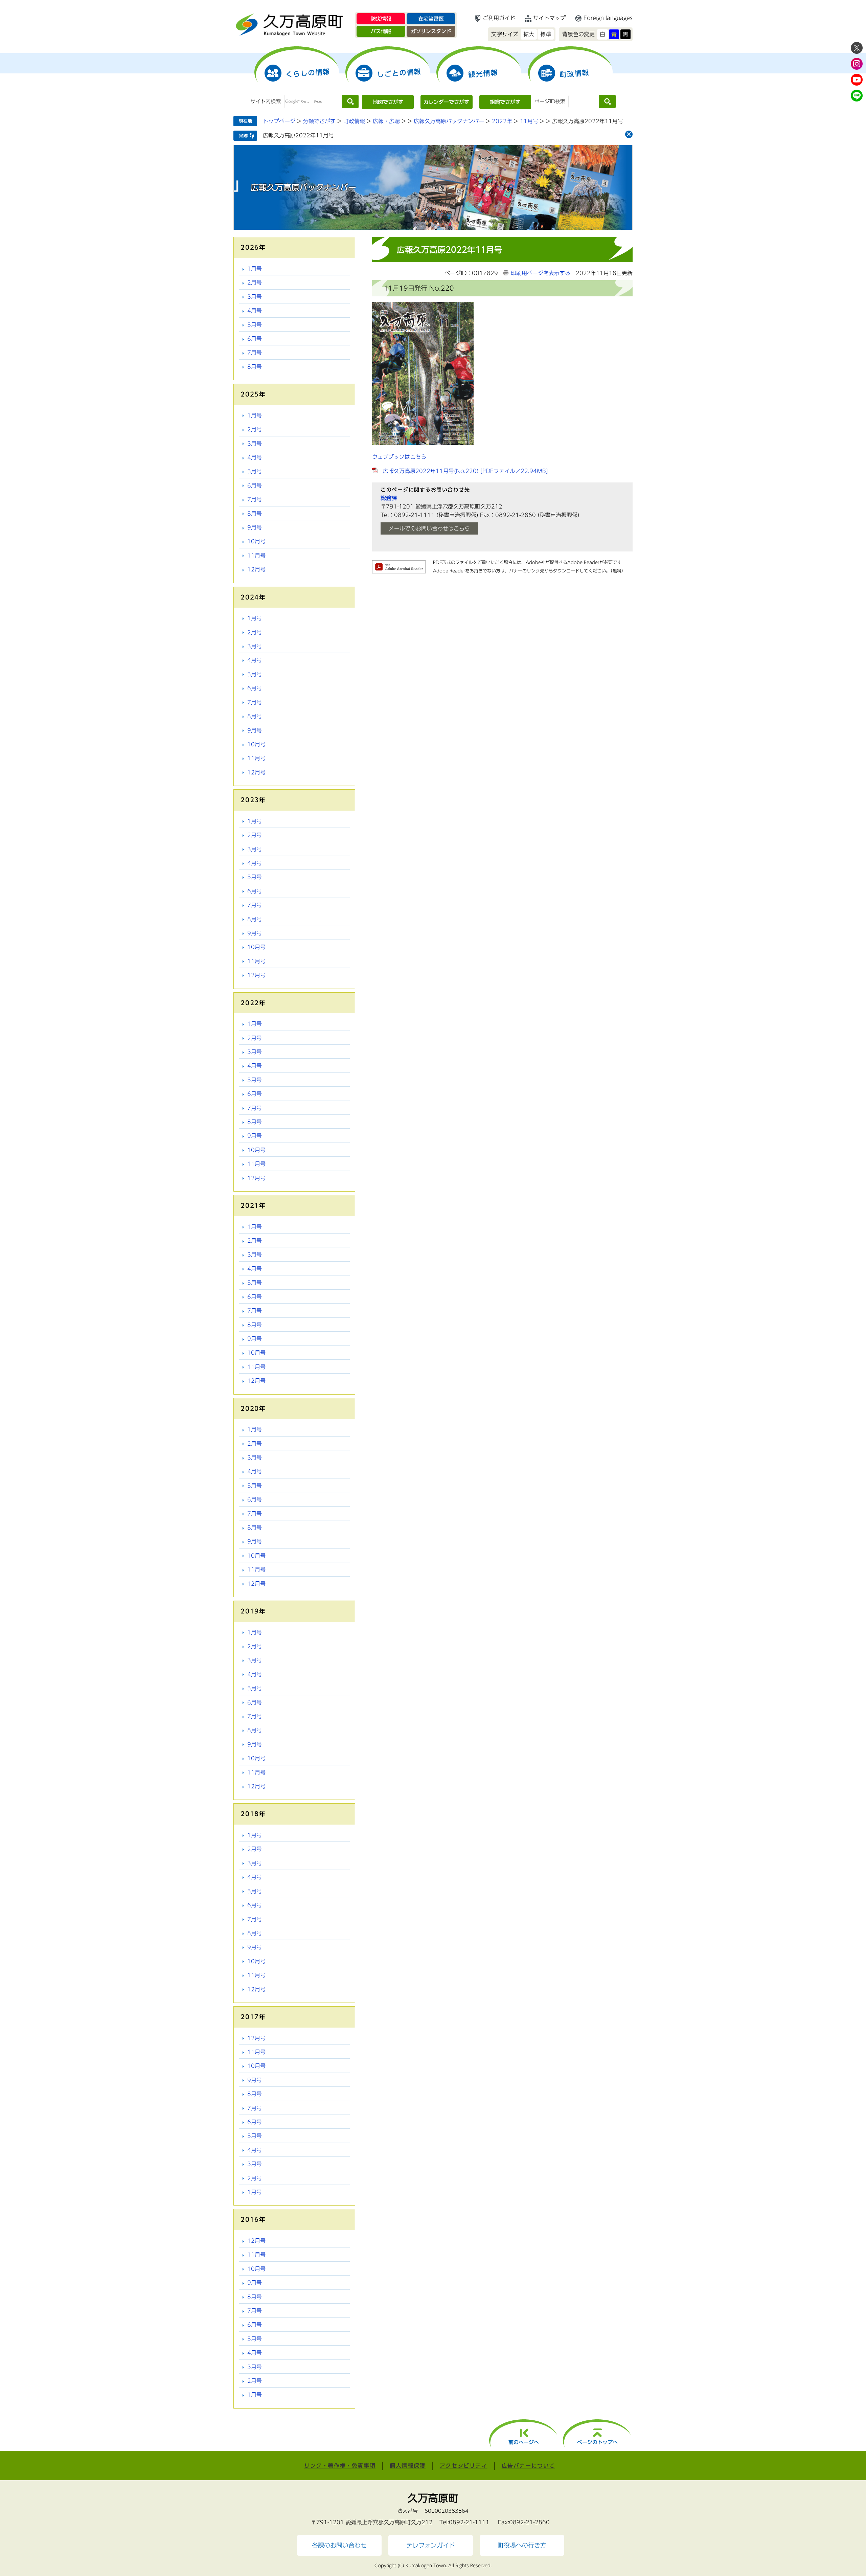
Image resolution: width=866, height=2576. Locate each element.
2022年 (502, 121)
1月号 (255, 269)
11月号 (529, 121)
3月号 (255, 297)
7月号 (255, 353)
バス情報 (381, 31)
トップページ (279, 121)
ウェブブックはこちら (399, 457)
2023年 (253, 800)
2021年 (253, 1205)
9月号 (255, 527)
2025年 (253, 394)
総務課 (389, 498)
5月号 (255, 325)
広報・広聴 (386, 121)
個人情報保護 (408, 2466)
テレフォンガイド (431, 2545)
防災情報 (381, 19)
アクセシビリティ (464, 2466)
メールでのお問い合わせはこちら (429, 528)
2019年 (253, 1611)
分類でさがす (319, 121)
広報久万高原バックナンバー (449, 121)
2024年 (253, 597)
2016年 (253, 2219)
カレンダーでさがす (446, 102)
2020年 (253, 1408)
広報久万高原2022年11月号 (298, 135)
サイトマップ (549, 18)
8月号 (255, 367)
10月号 (256, 541)
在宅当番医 (431, 19)
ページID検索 (550, 101)
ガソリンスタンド (431, 31)
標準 (546, 34)
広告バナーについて (528, 2466)
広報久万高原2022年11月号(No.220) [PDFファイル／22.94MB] (465, 471)
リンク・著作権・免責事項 (340, 2466)
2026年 (253, 247)
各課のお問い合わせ (339, 2545)
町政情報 (354, 121)
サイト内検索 (266, 101)
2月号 (255, 283)
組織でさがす (505, 102)
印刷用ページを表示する (541, 273)
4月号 (255, 311)
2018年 (253, 1814)
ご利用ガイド (499, 18)
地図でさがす (388, 102)
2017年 (253, 2017)
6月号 (255, 339)
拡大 (529, 34)
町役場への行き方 (522, 2545)
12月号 (256, 569)
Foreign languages (608, 18)
